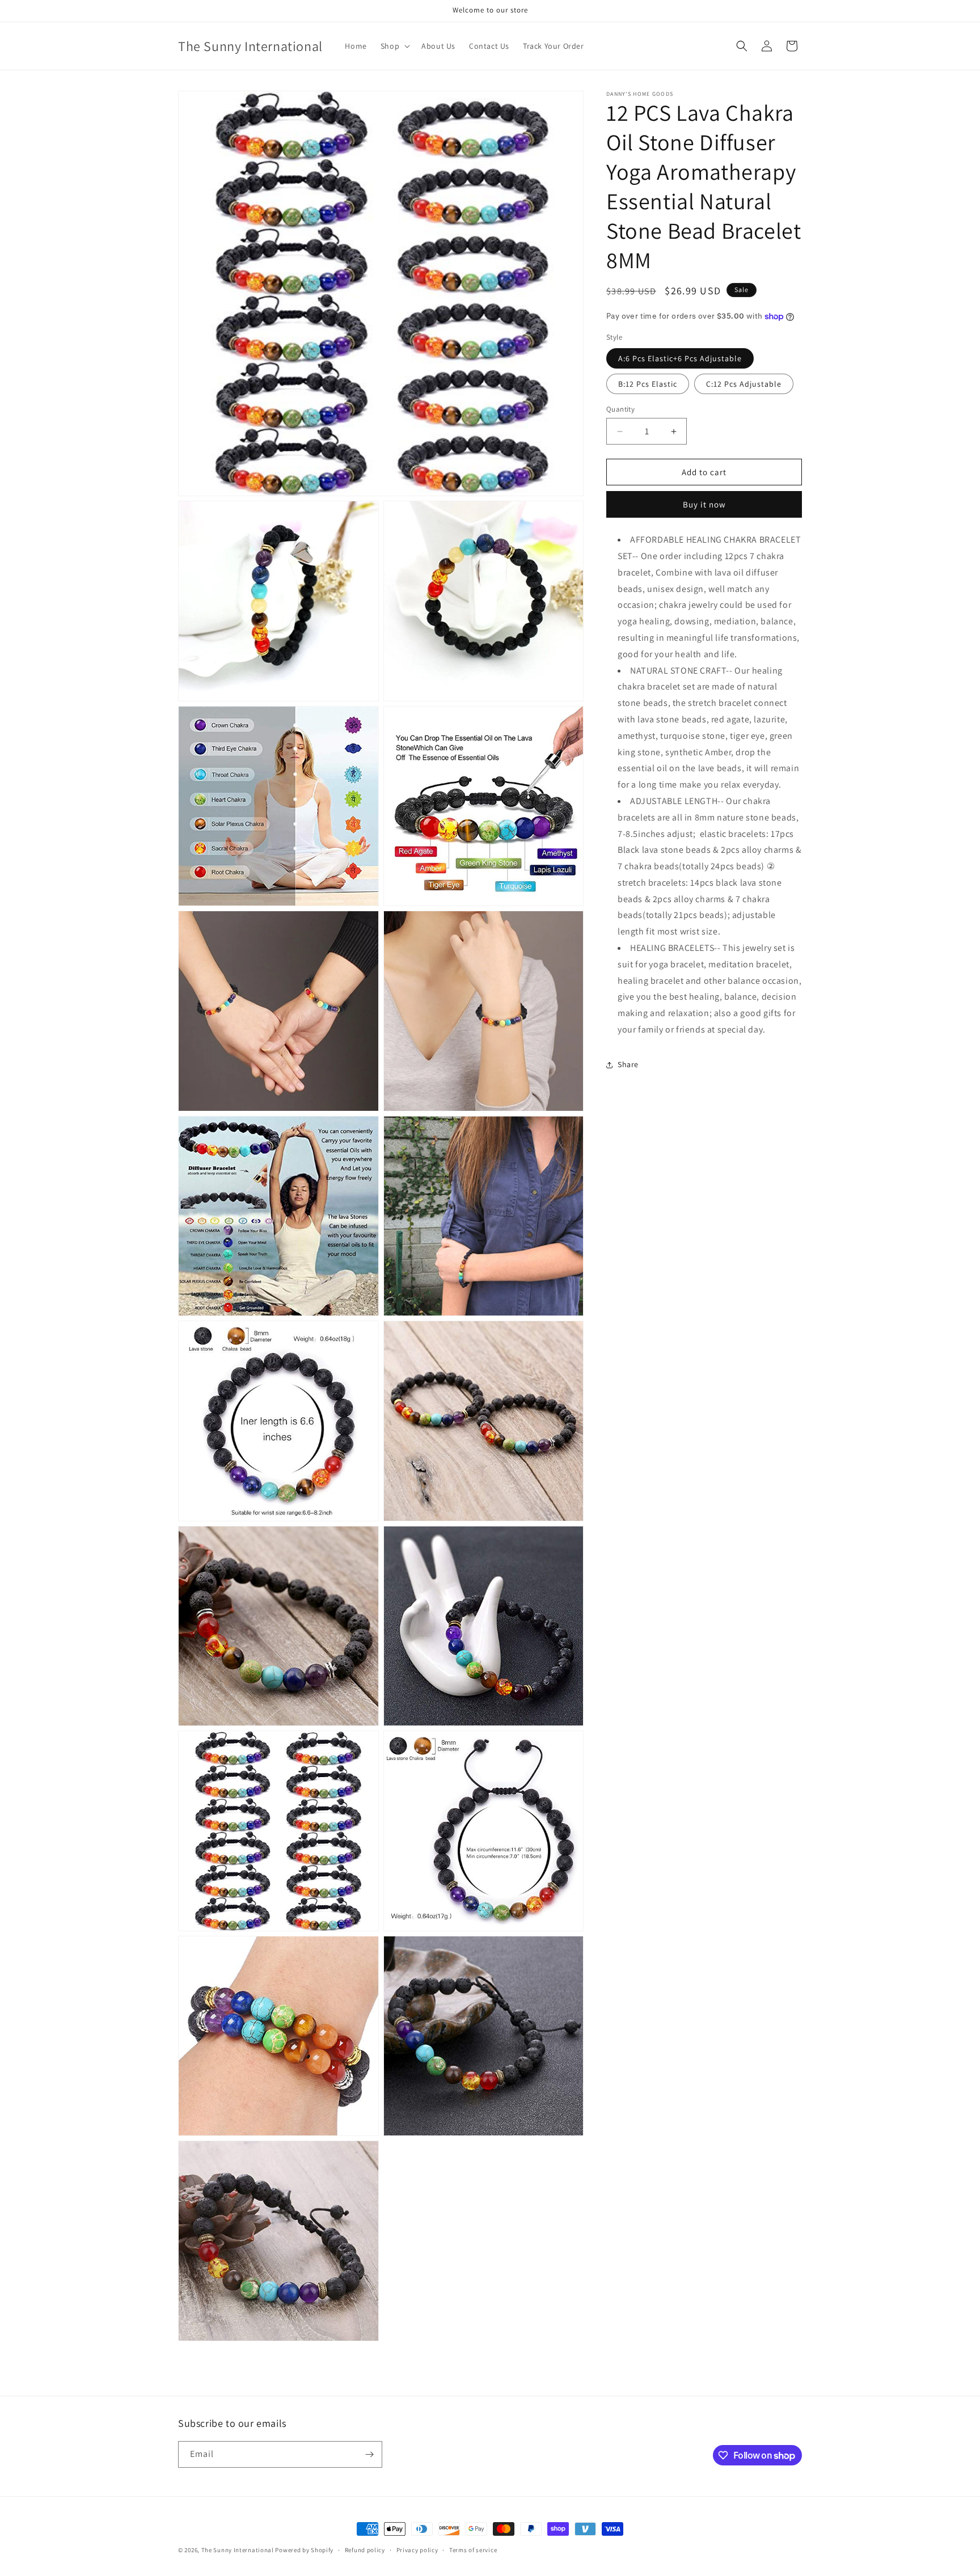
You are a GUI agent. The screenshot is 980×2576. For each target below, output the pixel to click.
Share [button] (628, 1064)
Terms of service (473, 2550)
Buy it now (704, 504)
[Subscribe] (369, 2454)
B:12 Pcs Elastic (648, 384)
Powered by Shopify (304, 2550)
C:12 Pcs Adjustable (744, 384)
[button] (394, 46)
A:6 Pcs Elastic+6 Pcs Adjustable (680, 358)
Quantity (620, 409)
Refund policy (365, 2550)
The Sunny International (238, 2550)
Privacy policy (417, 2550)
